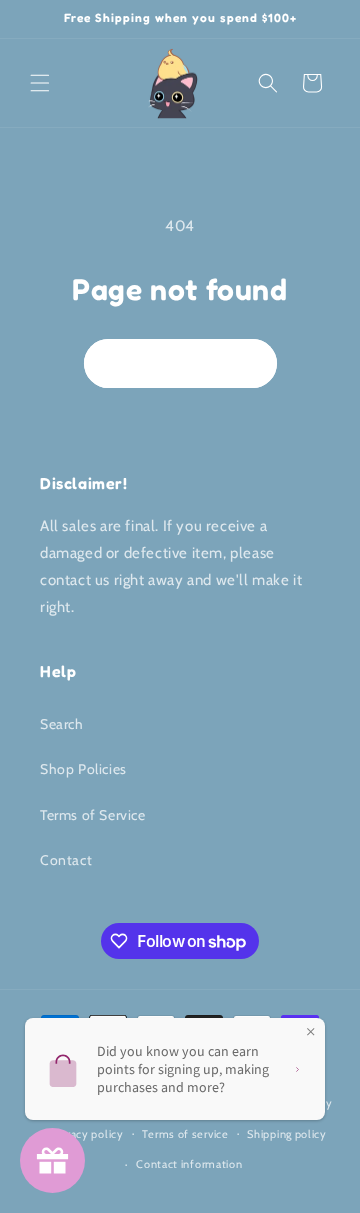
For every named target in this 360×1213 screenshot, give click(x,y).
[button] (40, 83)
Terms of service (185, 1134)
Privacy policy (88, 1134)
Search (62, 724)
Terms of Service (93, 815)
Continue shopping (180, 363)
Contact (66, 860)
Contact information (189, 1164)
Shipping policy (287, 1134)
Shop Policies (83, 769)
